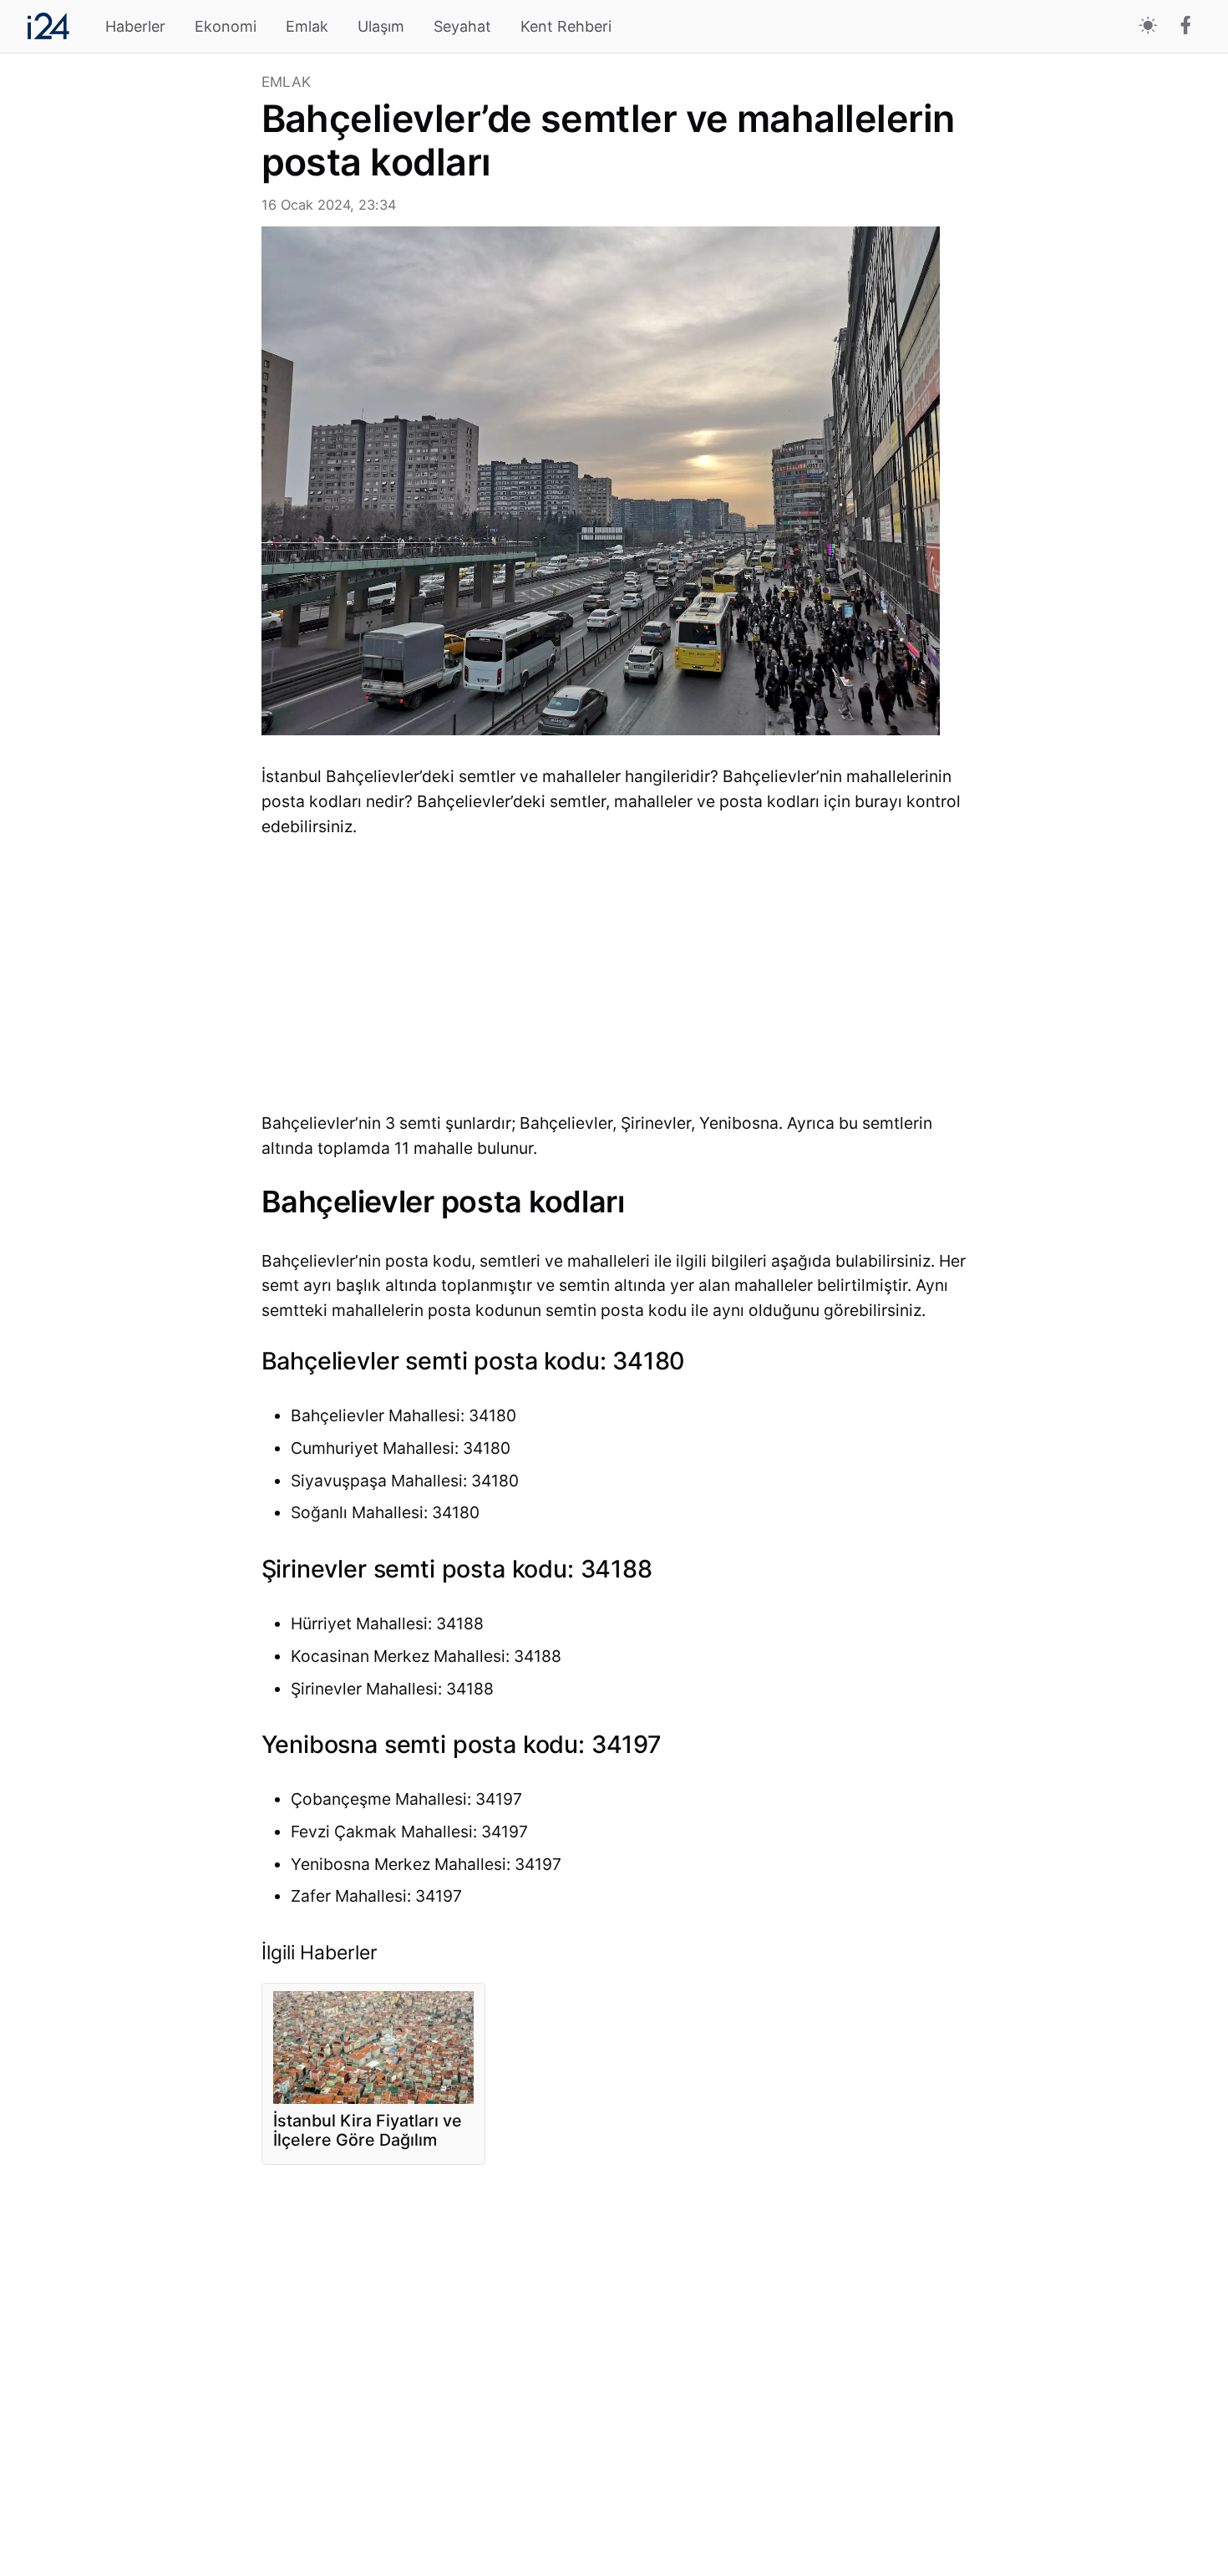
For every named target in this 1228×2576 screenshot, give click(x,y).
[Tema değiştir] (1148, 26)
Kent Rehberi (566, 26)
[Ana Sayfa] (48, 26)
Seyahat (462, 26)
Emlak (307, 26)
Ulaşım (381, 26)
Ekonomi (226, 26)
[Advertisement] (137, 326)
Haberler (135, 26)
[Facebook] (1186, 27)
